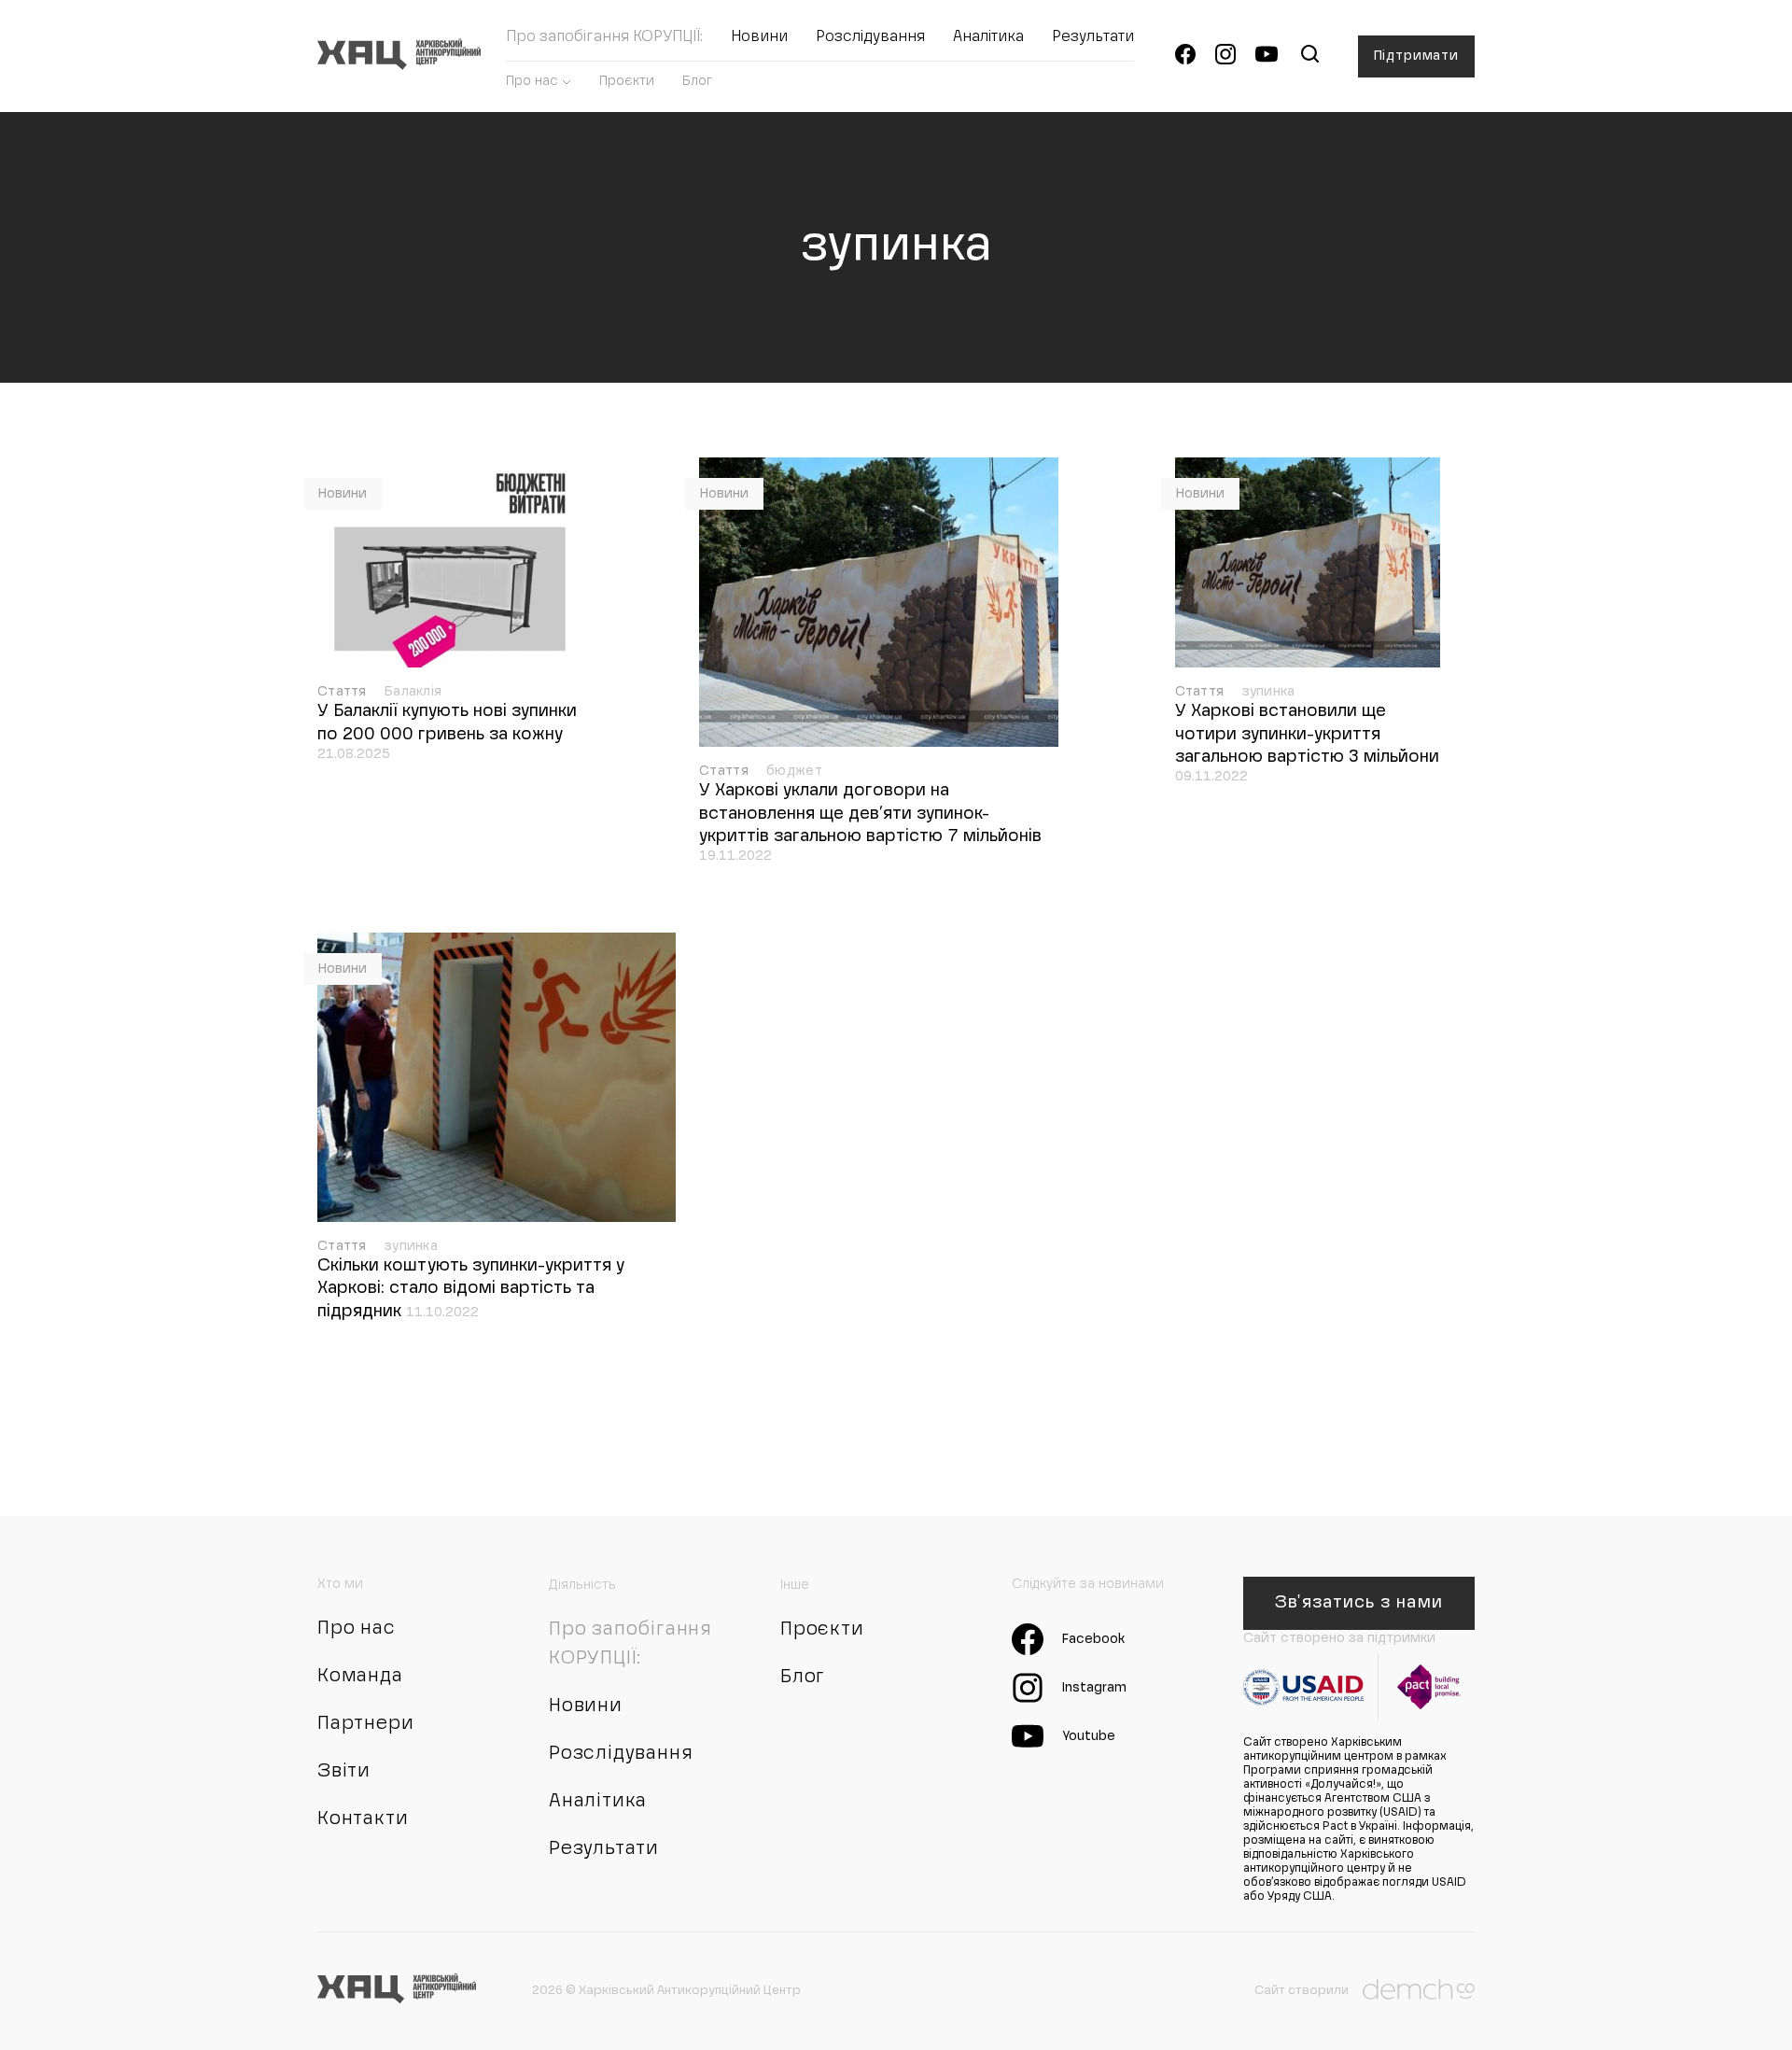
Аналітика (988, 37)
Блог (697, 81)
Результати (1093, 37)
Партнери (365, 1724)
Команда (360, 1677)
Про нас (532, 81)
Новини (759, 37)
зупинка (1269, 692)
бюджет (794, 771)
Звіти (344, 1772)
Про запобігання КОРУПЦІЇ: (604, 37)
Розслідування (870, 37)
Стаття (344, 692)
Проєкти (627, 81)
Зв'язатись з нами (1358, 1603)
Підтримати (1416, 56)
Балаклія (413, 692)
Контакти (363, 1819)
